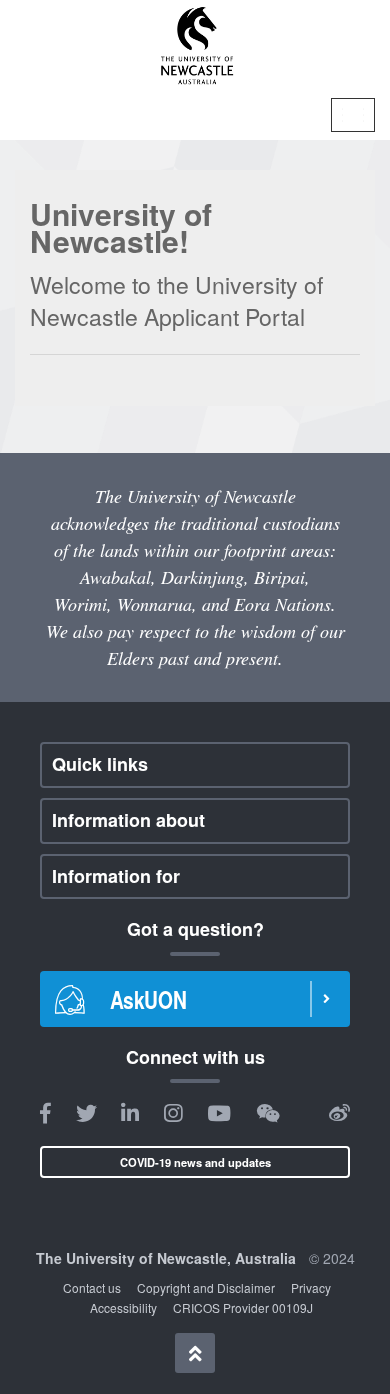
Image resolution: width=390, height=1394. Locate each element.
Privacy (311, 1287)
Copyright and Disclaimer (206, 1287)
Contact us (92, 1287)
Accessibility (123, 1307)
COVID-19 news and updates (195, 1162)
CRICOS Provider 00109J (243, 1307)
